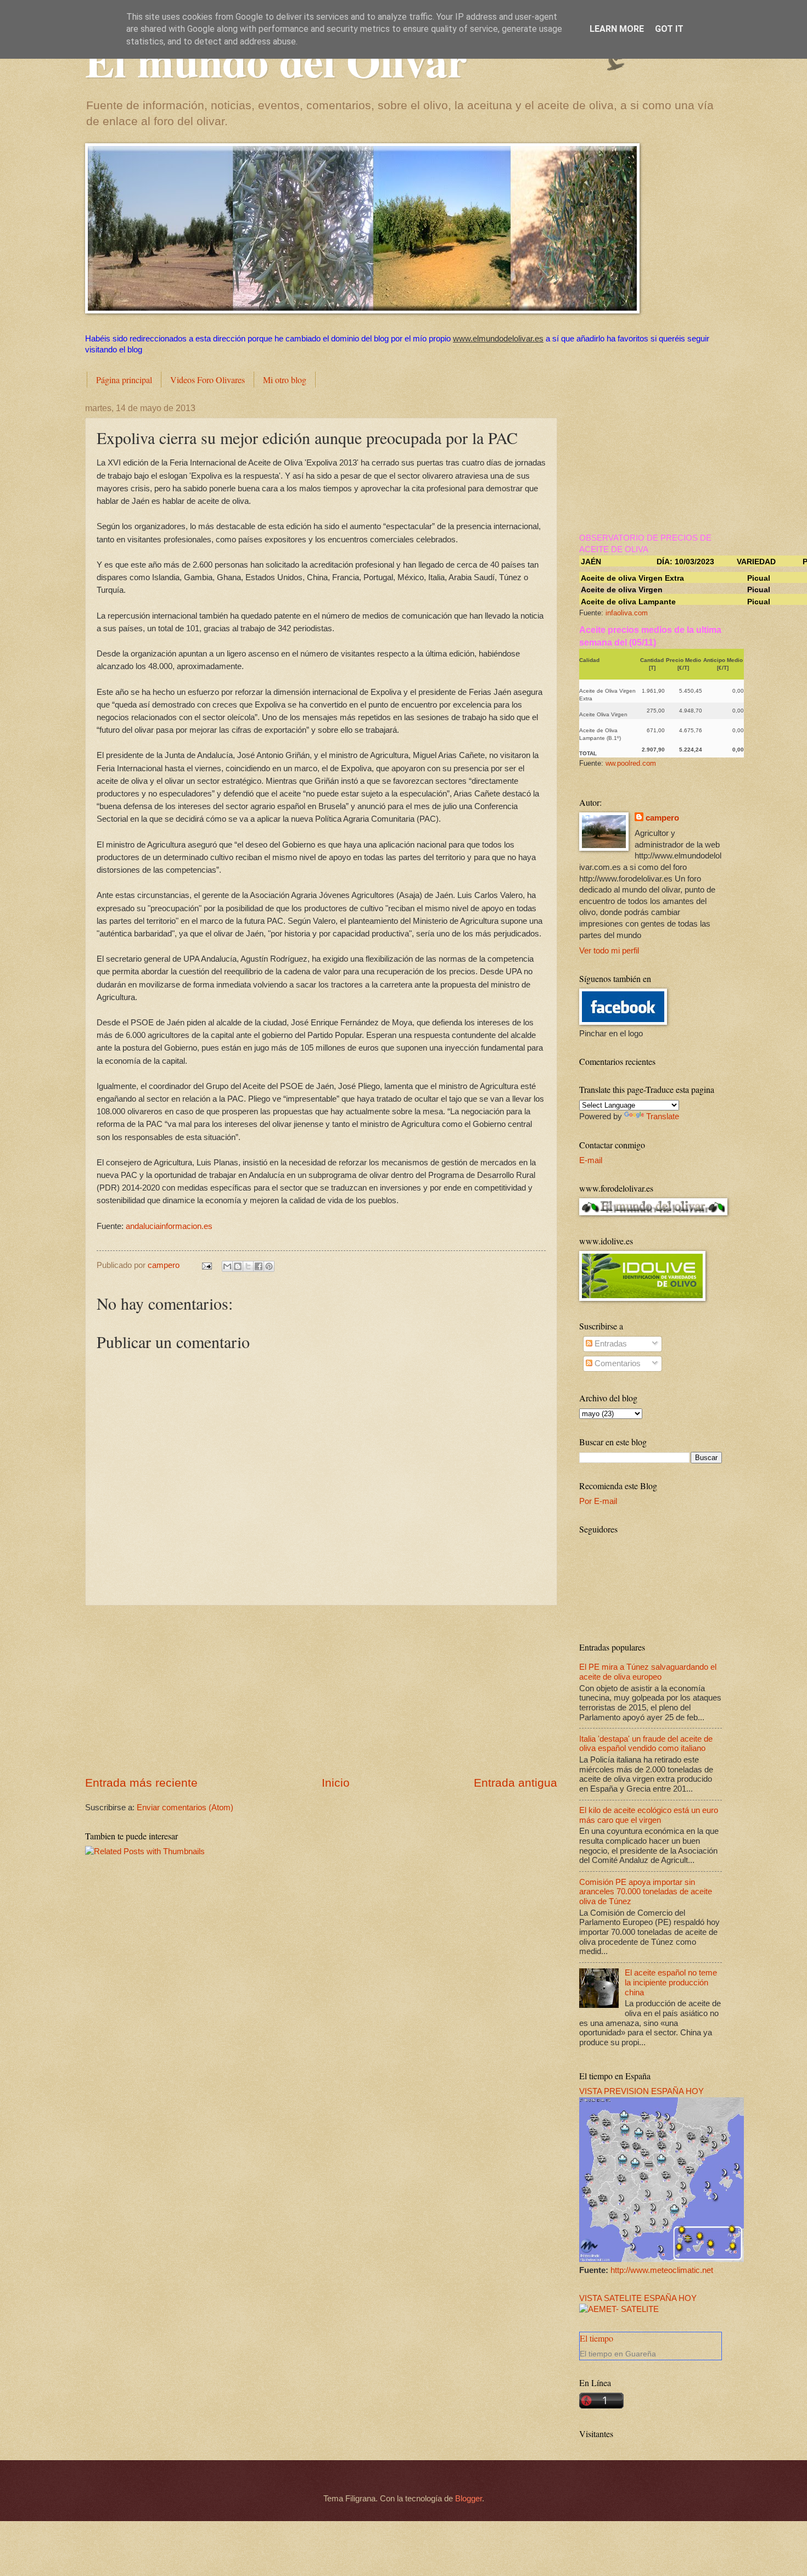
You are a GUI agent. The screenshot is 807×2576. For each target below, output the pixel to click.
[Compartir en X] (248, 1266)
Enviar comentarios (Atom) (185, 1808)
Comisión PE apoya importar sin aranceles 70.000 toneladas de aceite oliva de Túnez (646, 1892)
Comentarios (617, 1363)
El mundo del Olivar (276, 60)
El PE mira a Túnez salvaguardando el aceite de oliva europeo (648, 1672)
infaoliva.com (627, 613)
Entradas (610, 1344)
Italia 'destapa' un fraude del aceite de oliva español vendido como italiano (646, 1744)
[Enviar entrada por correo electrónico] (206, 1265)
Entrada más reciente (141, 1783)
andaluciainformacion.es (169, 1226)
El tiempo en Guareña (618, 2354)
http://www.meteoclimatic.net (662, 2270)
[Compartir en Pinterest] (269, 1266)
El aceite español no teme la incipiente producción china (671, 1982)
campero (662, 818)
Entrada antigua (515, 1783)
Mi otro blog (285, 380)
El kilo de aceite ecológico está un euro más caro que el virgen (649, 1815)
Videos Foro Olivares (208, 380)
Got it (669, 29)
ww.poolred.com (631, 763)
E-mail (591, 1160)
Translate (663, 1116)
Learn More (617, 29)
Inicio (336, 1783)
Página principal (124, 380)
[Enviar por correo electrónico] (227, 1266)
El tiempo (596, 2338)
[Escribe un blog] (238, 1266)
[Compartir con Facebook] (259, 1266)
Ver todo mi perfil (609, 951)
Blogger (469, 2499)
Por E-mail (598, 1501)
